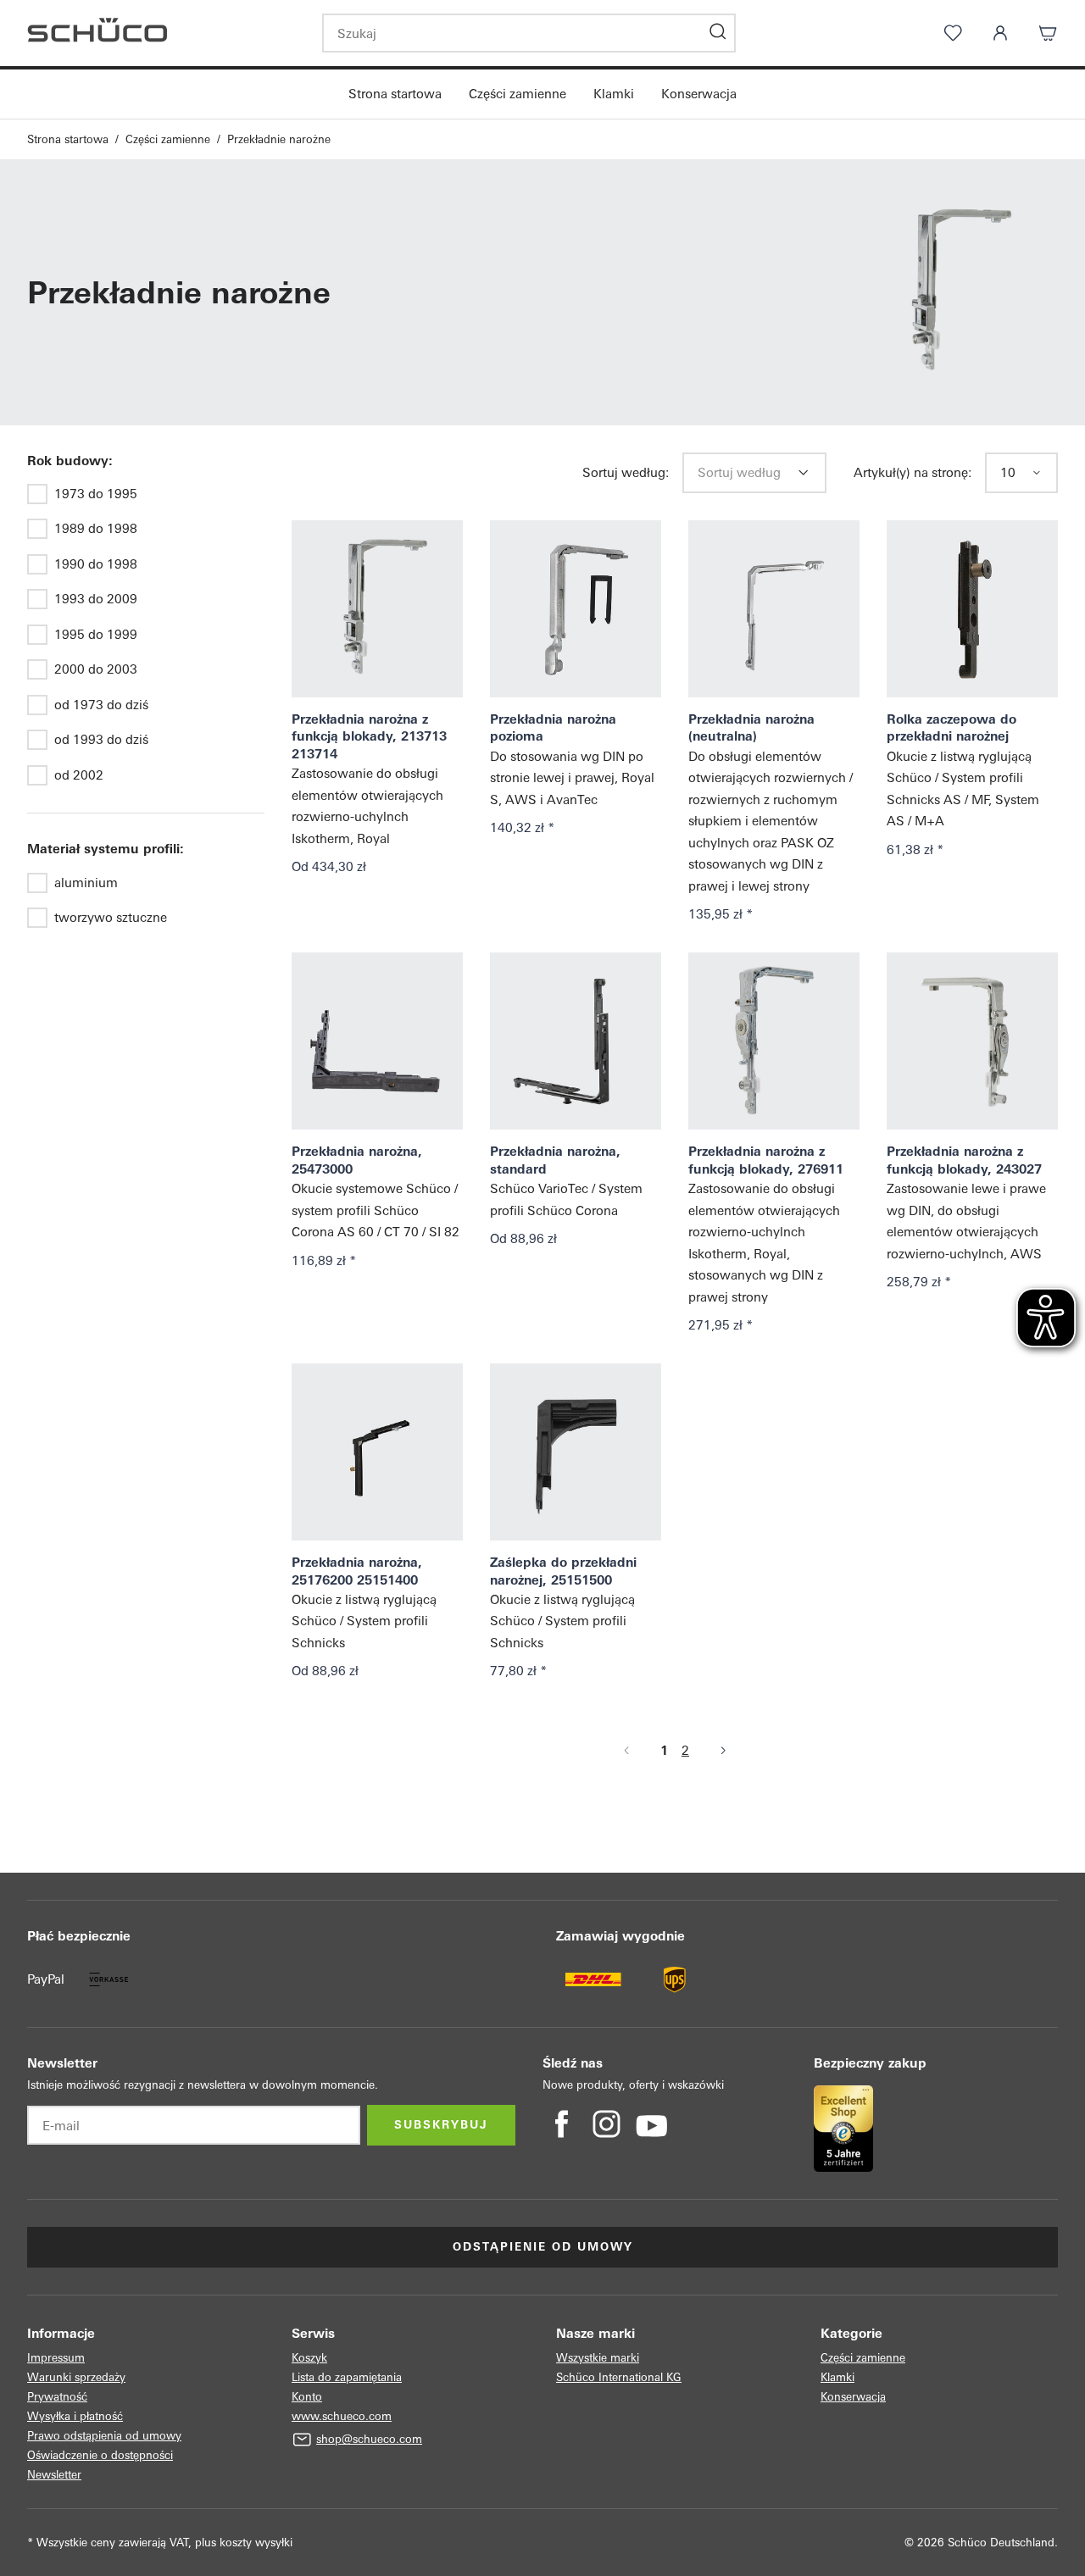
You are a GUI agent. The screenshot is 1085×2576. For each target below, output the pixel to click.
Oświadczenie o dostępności (100, 2455)
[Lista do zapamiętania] (953, 33)
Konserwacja (699, 94)
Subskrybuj (441, 2125)
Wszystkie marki (598, 2358)
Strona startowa (395, 94)
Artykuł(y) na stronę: (913, 472)
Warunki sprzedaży (76, 2377)
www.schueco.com (342, 2416)
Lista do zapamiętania (347, 2377)
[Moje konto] (1000, 33)
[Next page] (723, 1751)
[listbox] (743, 473)
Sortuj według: (626, 472)
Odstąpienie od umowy (543, 2247)
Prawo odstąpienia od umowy (104, 2436)
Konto (307, 2397)
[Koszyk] (1048, 33)
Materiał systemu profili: (106, 849)
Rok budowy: (70, 461)
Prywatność (57, 2397)
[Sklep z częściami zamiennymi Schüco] (161, 33)
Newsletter (54, 2475)
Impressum (56, 2358)
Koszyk (309, 2358)
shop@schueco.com (369, 2439)
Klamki (614, 94)
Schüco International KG (619, 2377)
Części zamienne (517, 94)
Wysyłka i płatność (75, 2416)
